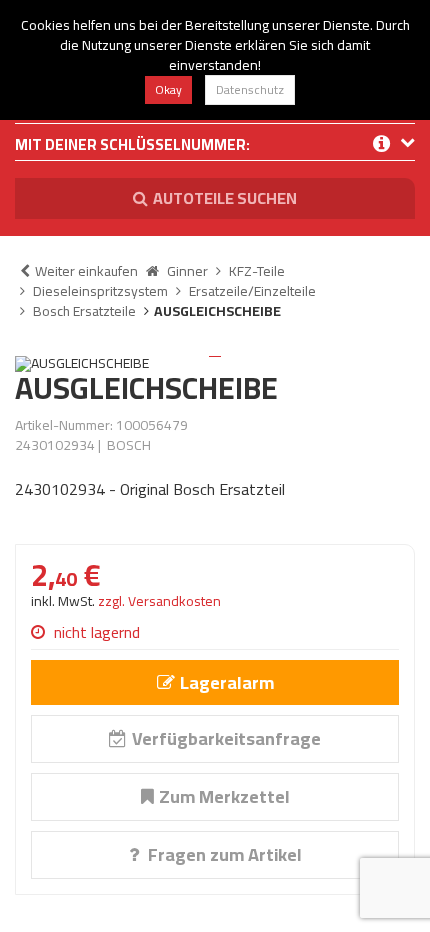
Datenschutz (250, 89)
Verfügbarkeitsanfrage (226, 738)
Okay (168, 89)
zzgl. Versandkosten (159, 601)
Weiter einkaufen (86, 271)
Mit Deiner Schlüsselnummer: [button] (132, 146)
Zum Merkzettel (224, 796)
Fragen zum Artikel (223, 854)
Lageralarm (227, 682)
